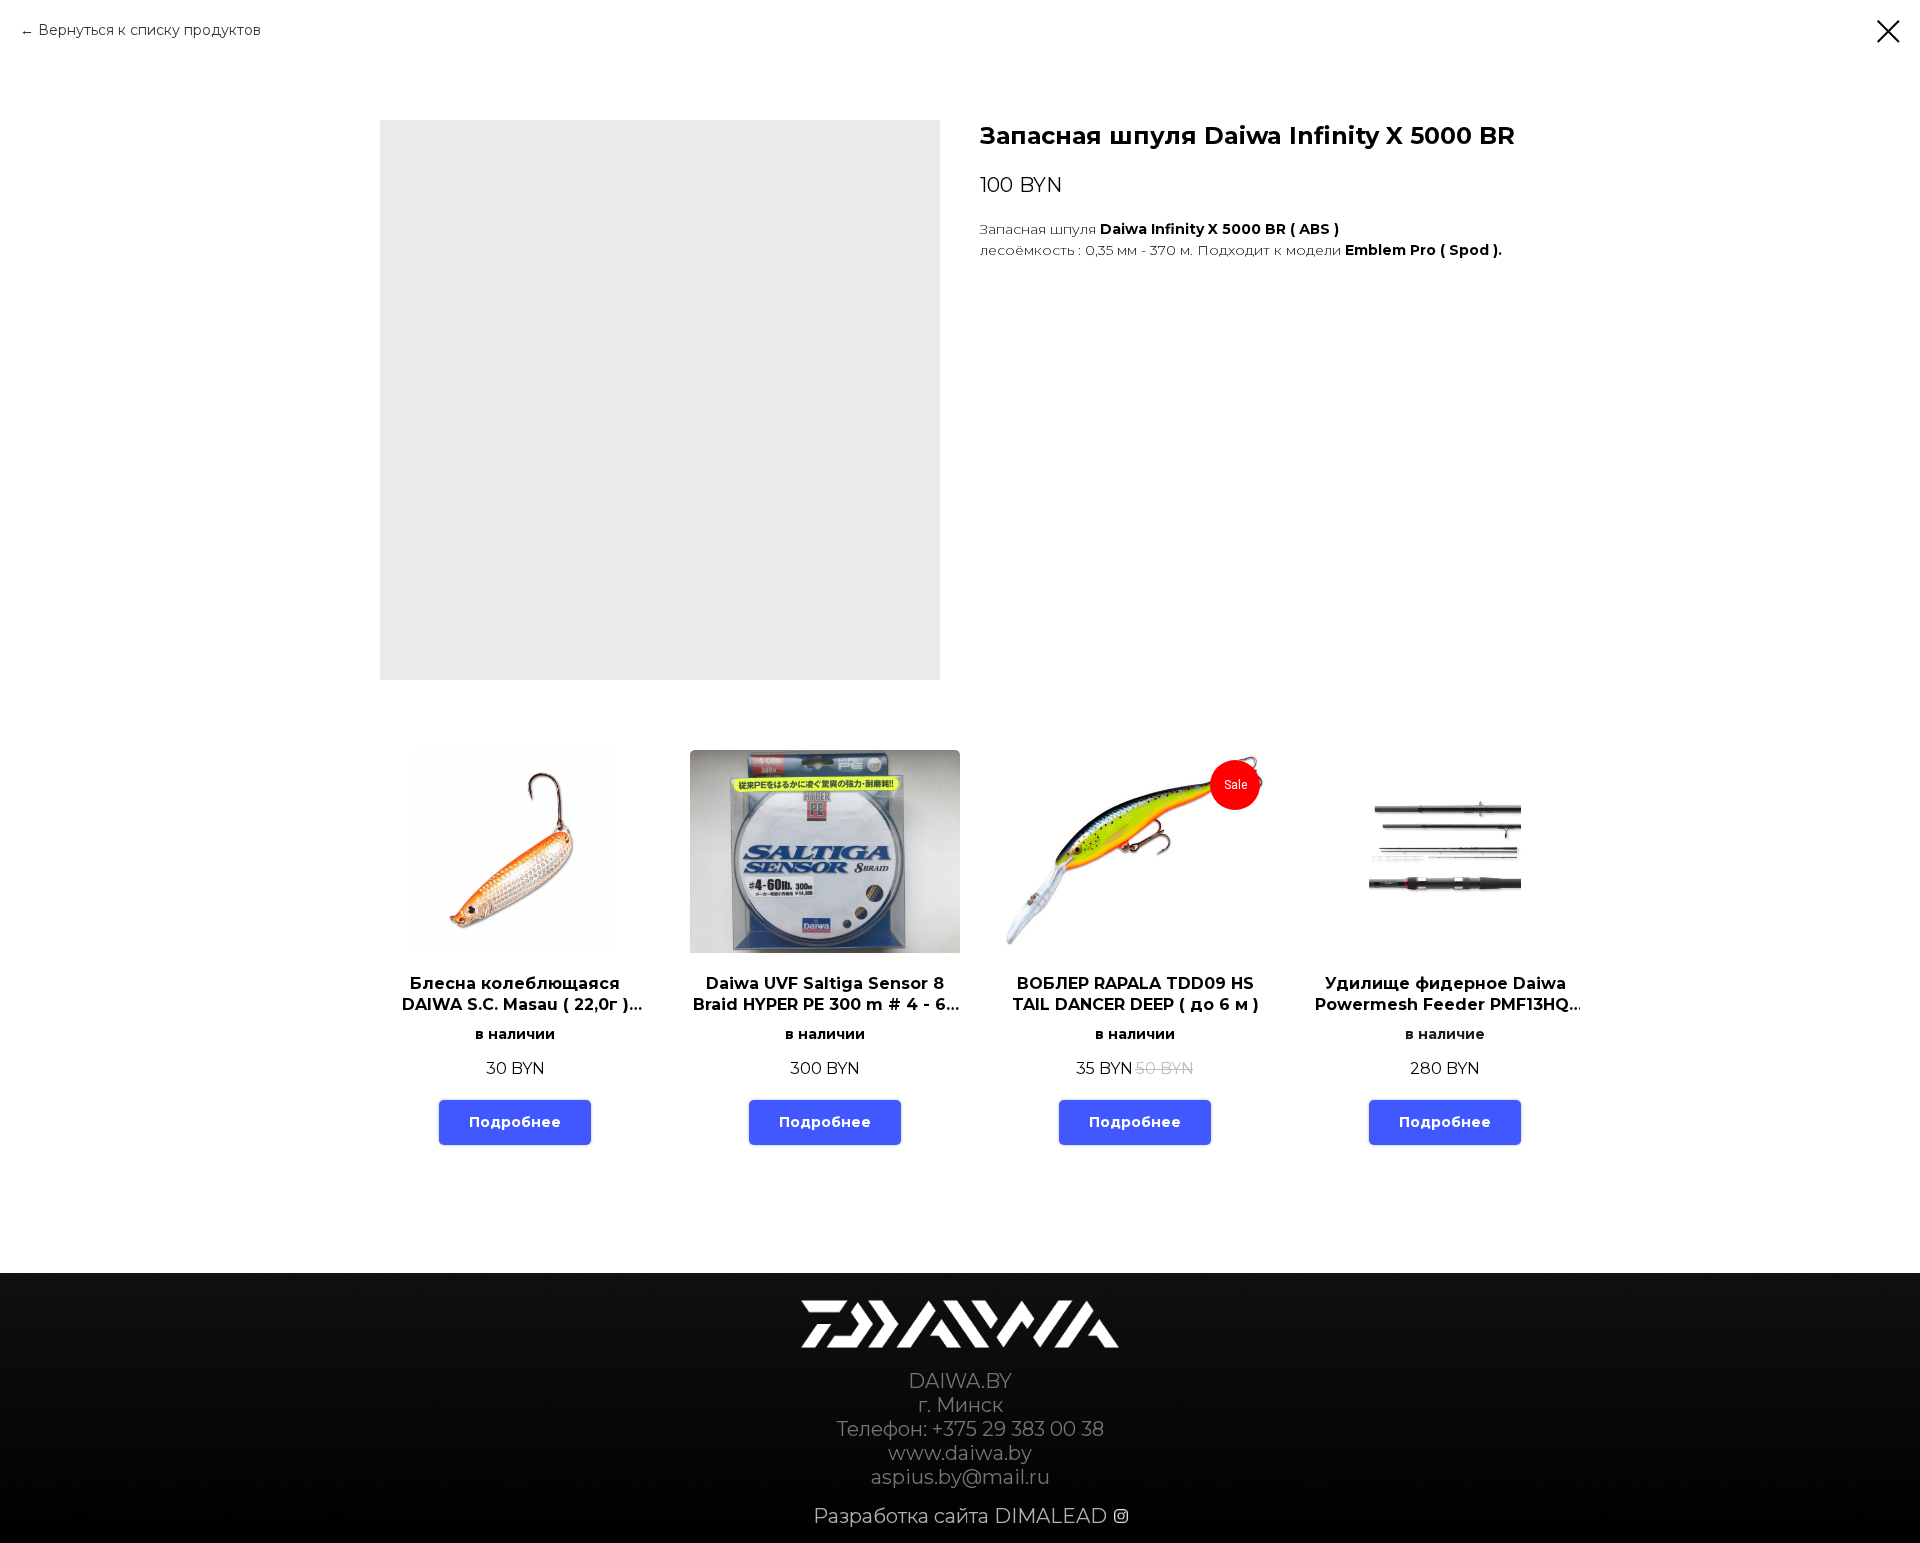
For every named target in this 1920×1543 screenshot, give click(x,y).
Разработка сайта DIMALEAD (960, 1516)
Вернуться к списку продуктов (149, 30)
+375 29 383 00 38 (1018, 1429)
